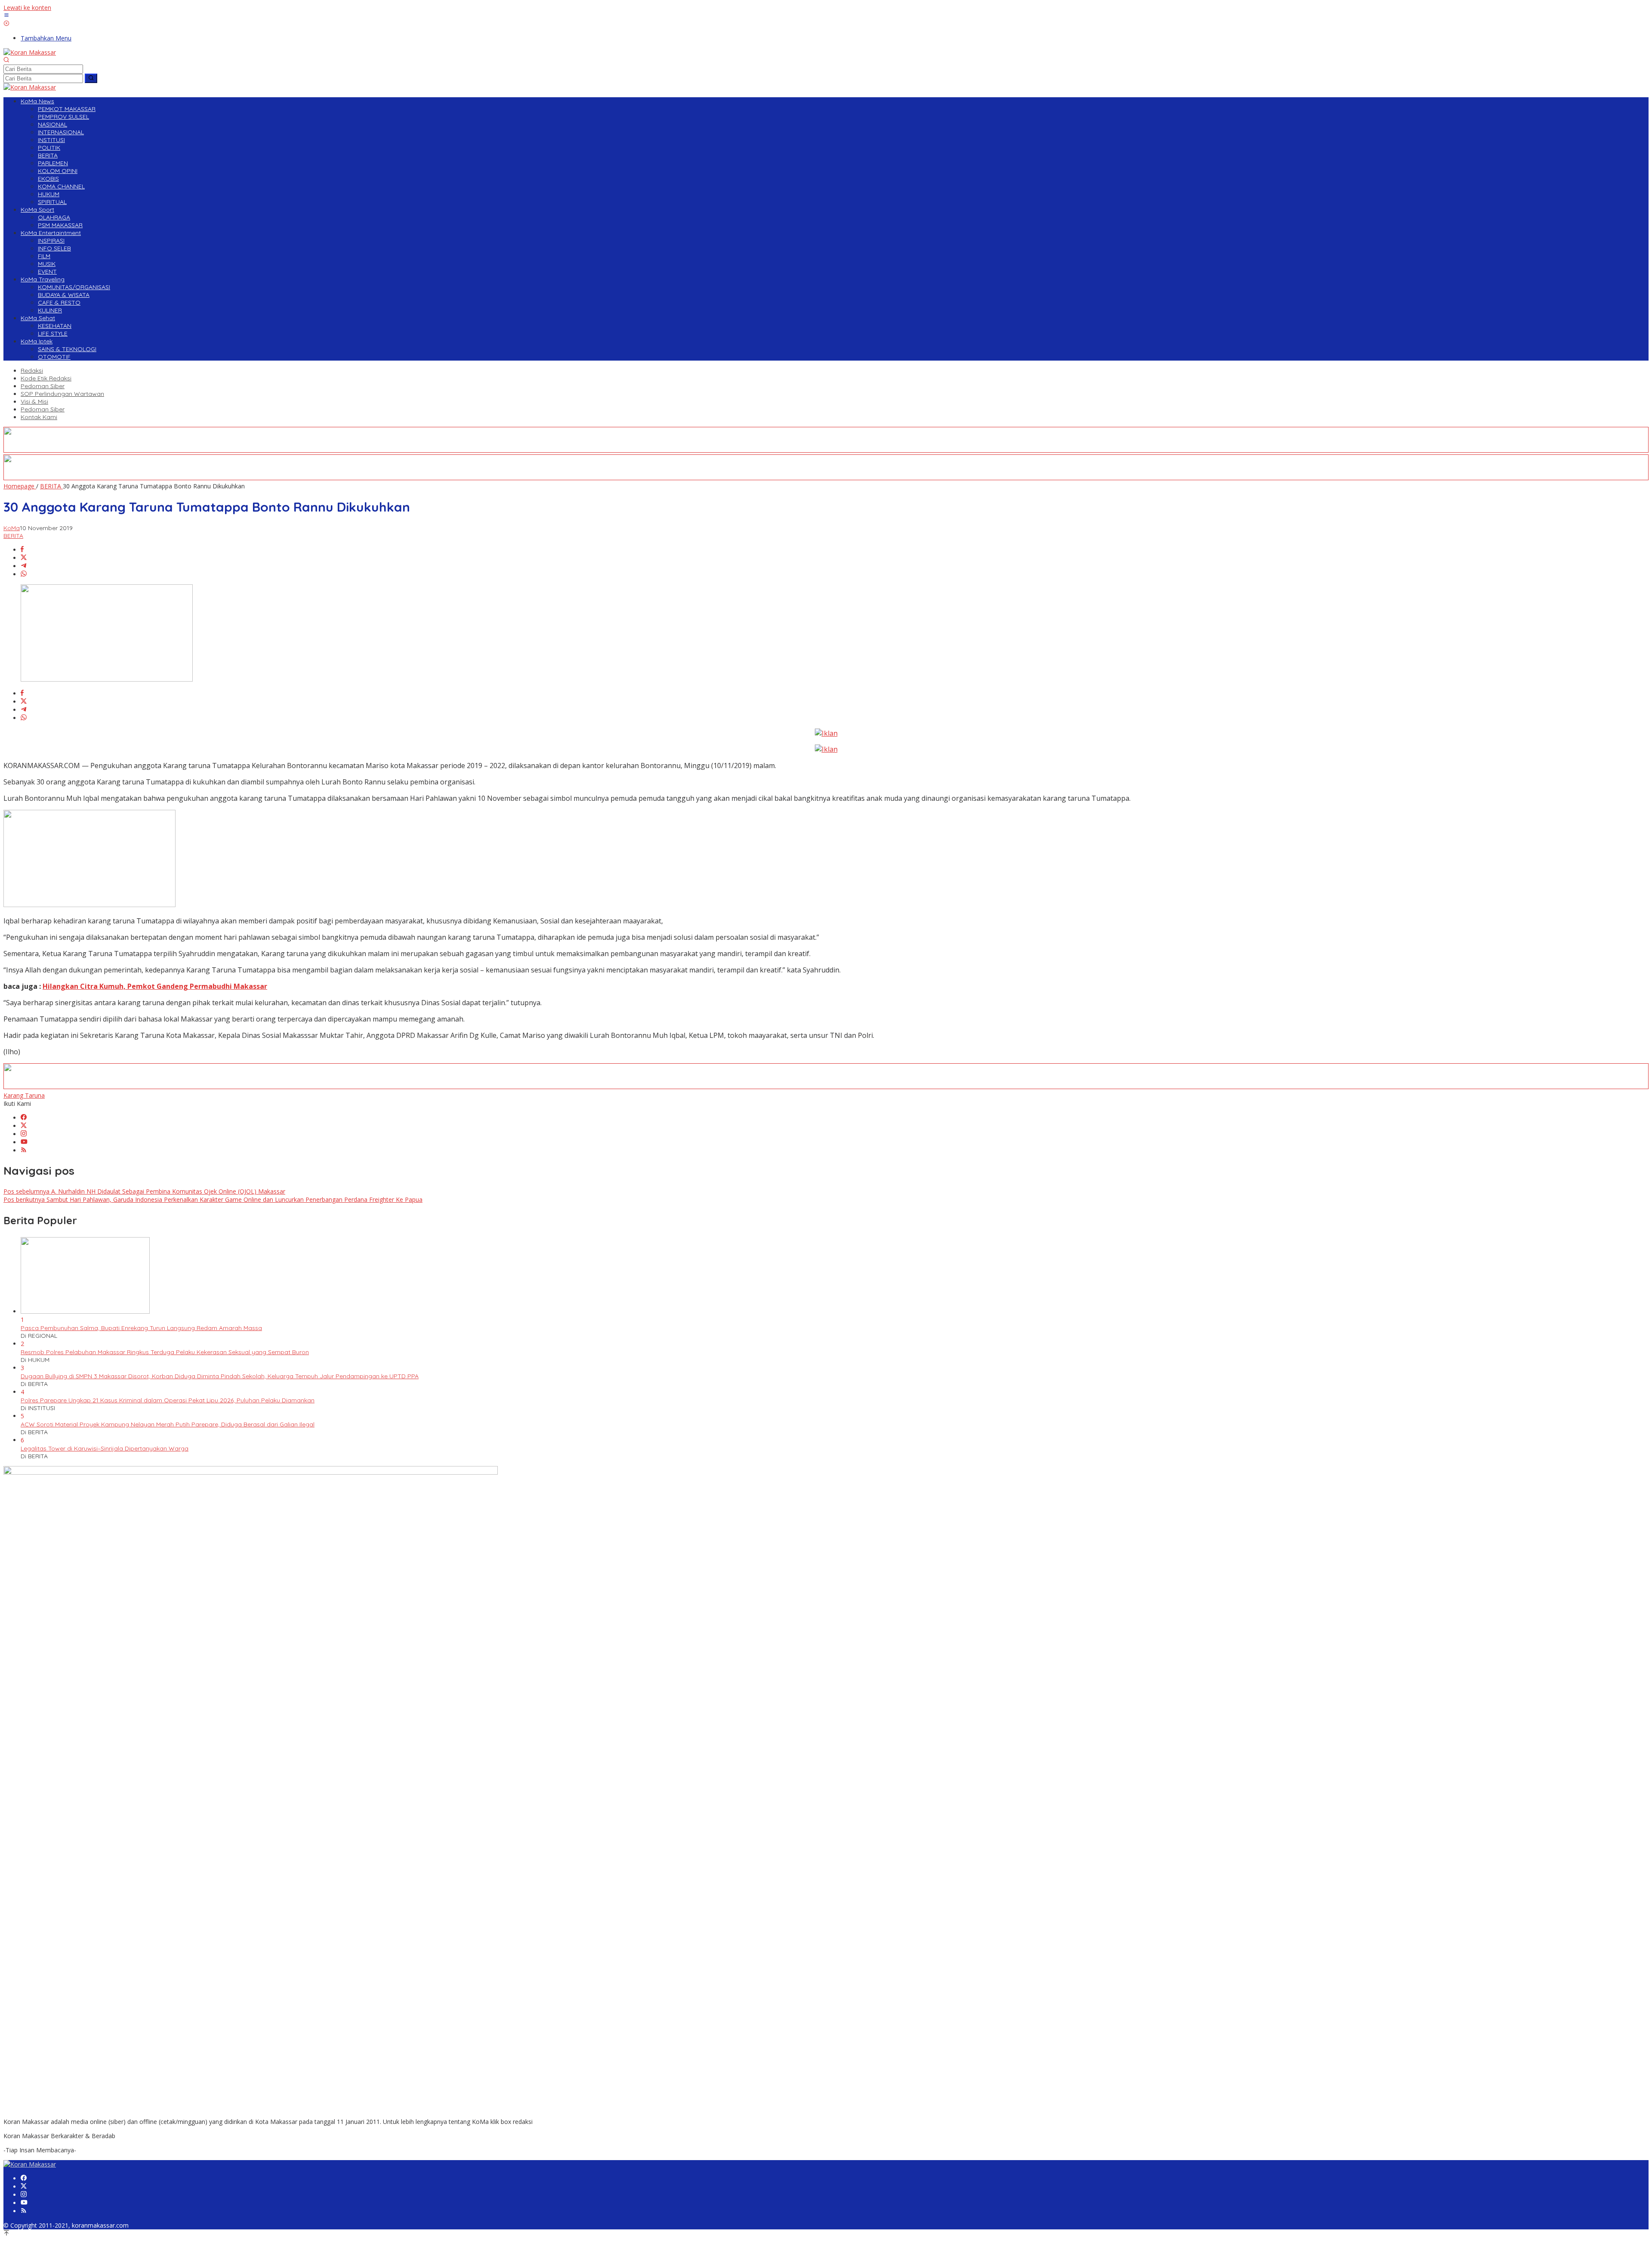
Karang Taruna (24, 1095)
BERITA (13, 536)
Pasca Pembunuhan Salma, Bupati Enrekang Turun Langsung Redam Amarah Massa (141, 1328)
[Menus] (6, 16)
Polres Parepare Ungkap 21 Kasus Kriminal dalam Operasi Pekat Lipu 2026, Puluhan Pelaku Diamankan (168, 1400)
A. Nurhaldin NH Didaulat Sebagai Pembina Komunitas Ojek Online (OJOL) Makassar (144, 1191)
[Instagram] (24, 1134)
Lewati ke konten (27, 8)
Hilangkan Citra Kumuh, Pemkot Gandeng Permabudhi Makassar (155, 986)
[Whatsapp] (24, 574)
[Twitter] (24, 1126)
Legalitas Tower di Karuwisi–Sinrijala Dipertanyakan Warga (105, 1448)
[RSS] (24, 1150)
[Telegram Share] (24, 566)
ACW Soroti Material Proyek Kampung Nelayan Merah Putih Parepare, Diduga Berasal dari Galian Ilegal (168, 1424)
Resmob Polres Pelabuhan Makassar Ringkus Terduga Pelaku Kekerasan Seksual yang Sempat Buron (165, 1352)
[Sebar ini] (22, 550)
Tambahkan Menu (46, 38)
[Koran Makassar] (30, 52)
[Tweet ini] (24, 558)
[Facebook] (24, 1118)
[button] (91, 78)
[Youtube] (24, 1142)
